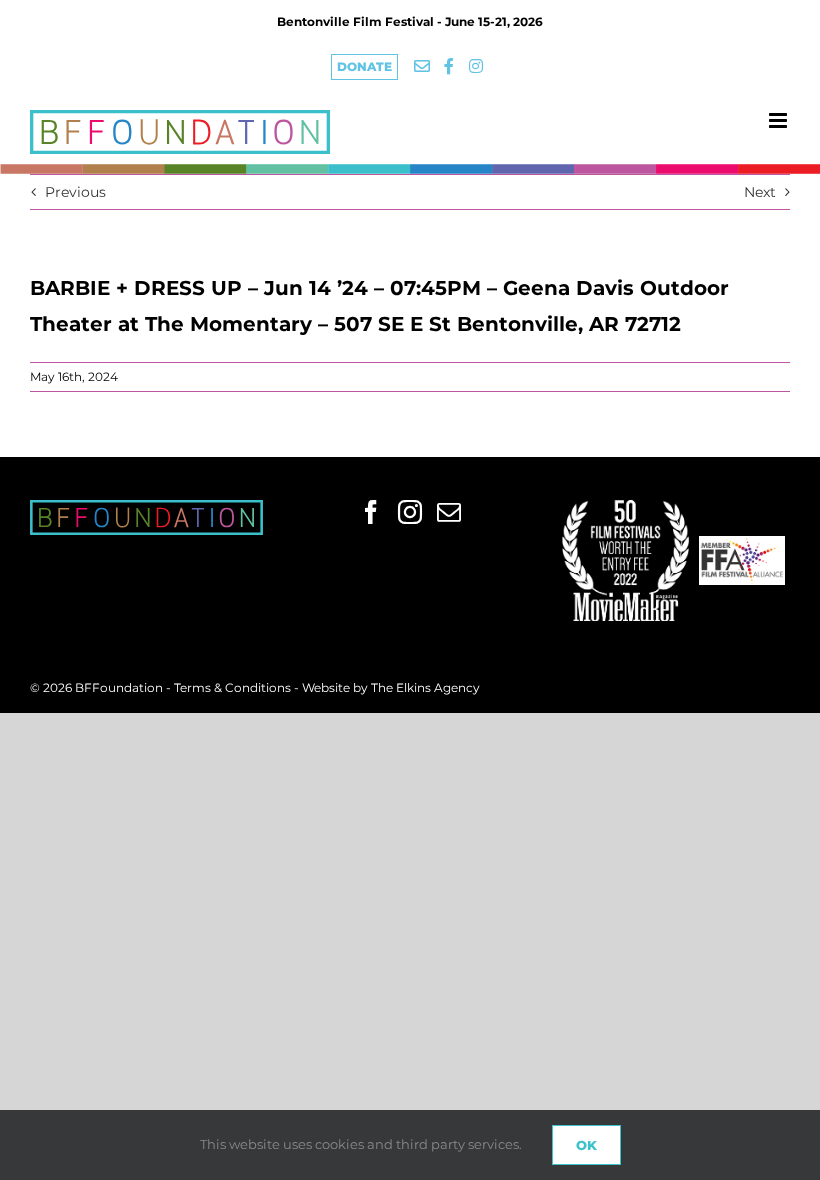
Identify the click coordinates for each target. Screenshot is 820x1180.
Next (760, 192)
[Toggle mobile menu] (779, 120)
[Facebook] (371, 512)
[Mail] (449, 512)
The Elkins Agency (425, 687)
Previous (75, 192)
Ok (586, 1145)
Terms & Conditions (234, 687)
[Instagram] (410, 512)
